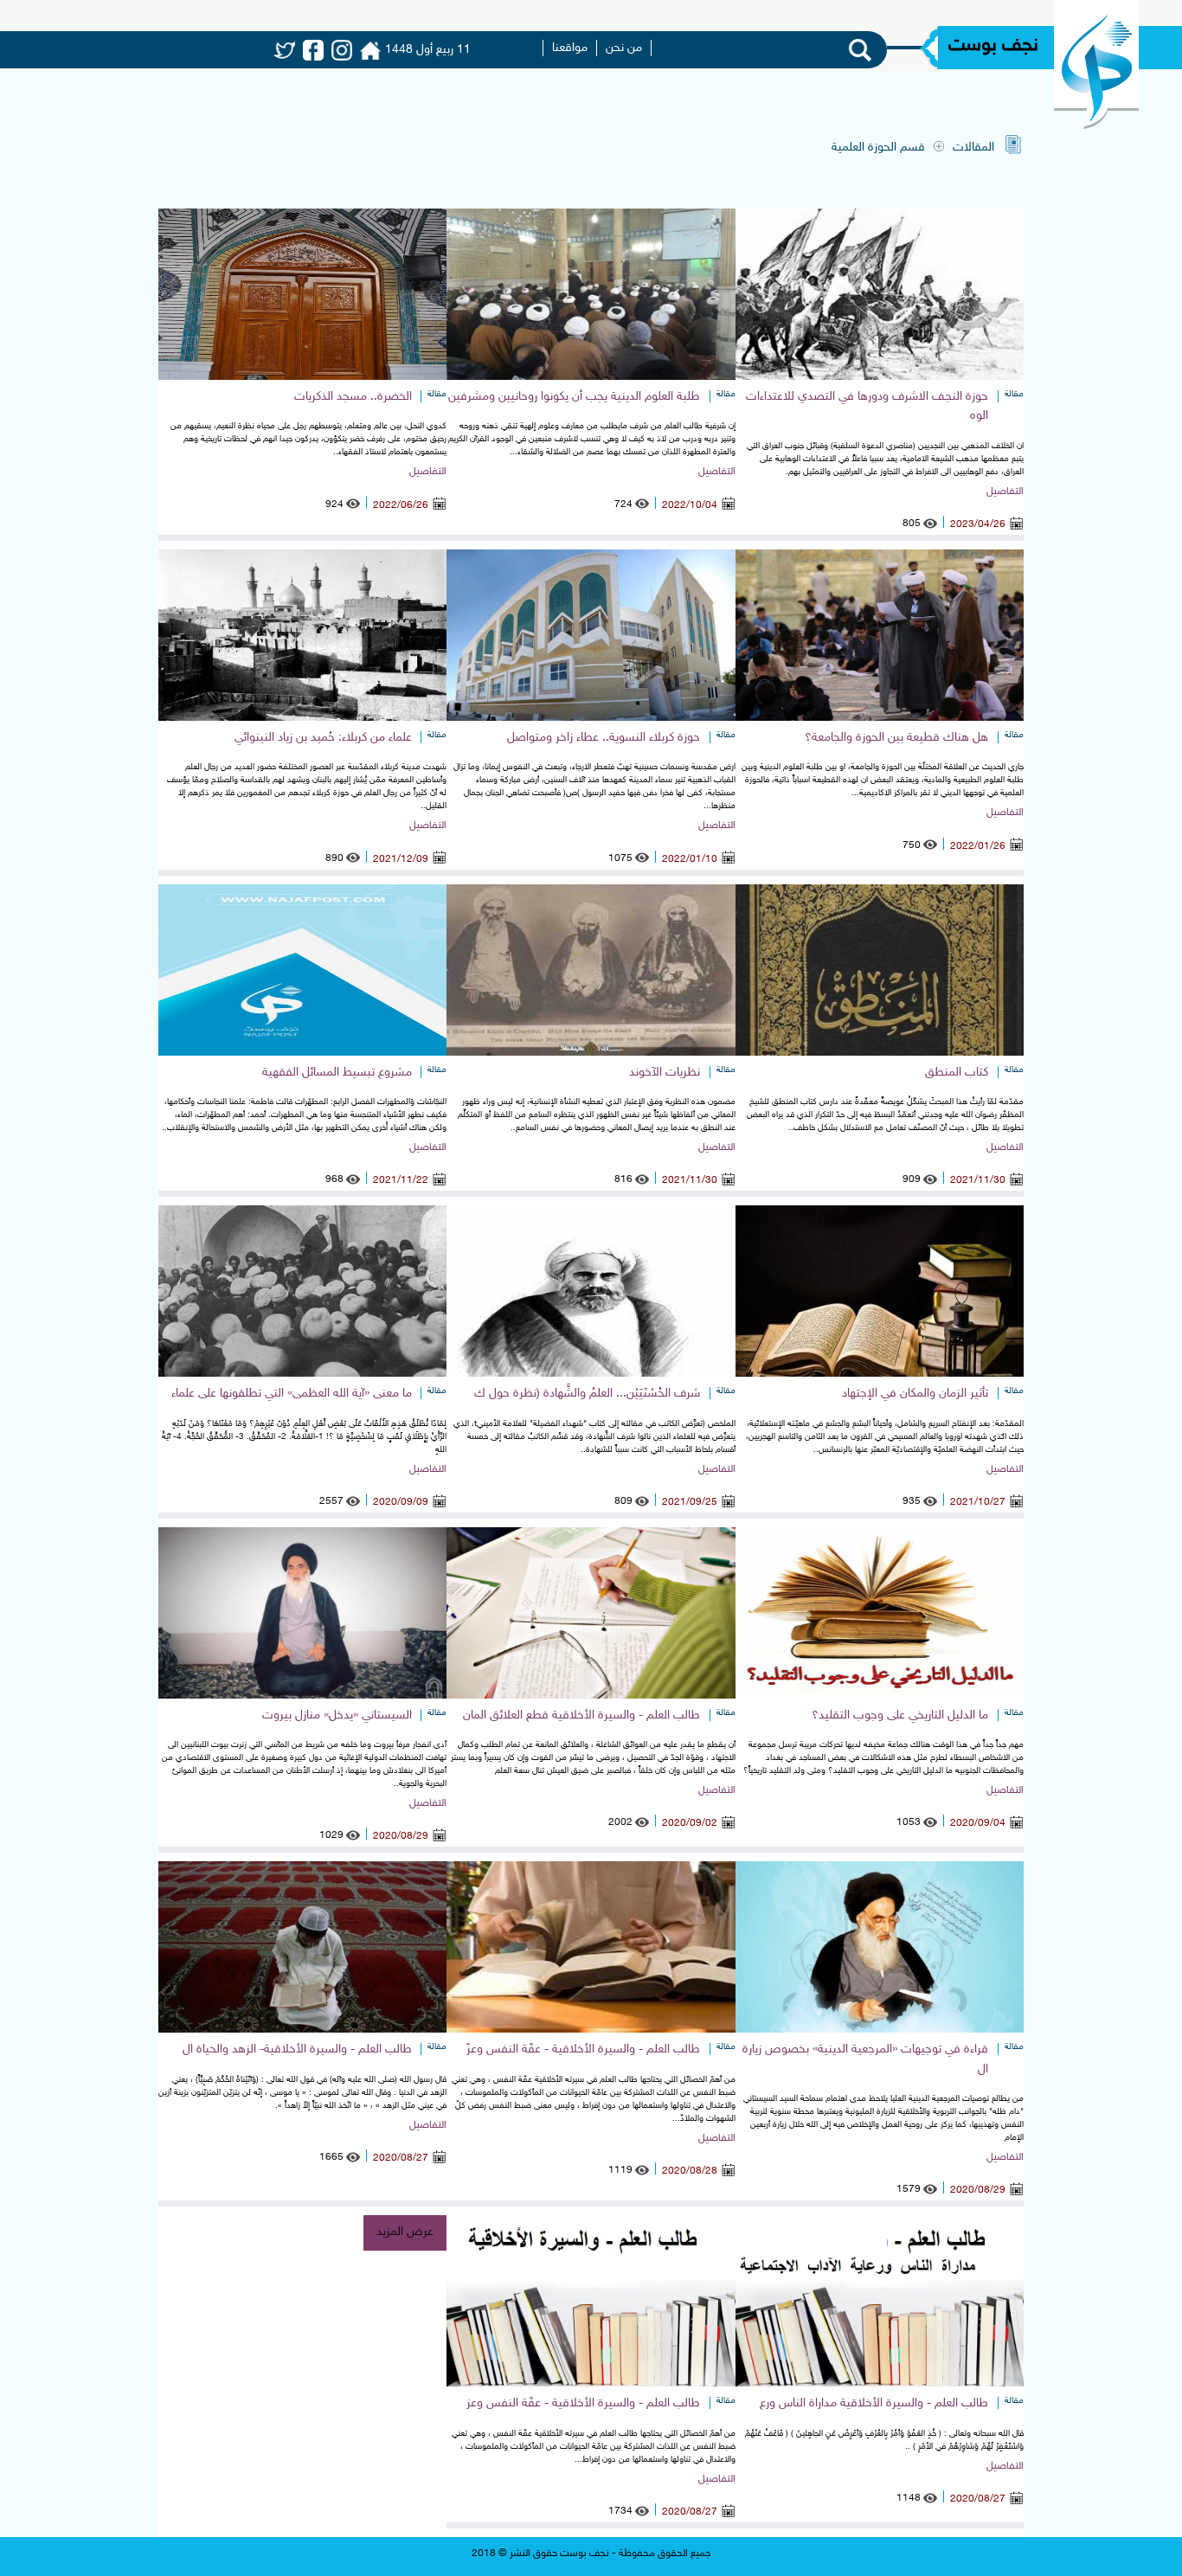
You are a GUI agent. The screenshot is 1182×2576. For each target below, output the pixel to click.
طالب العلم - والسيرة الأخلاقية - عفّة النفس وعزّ (583, 2049)
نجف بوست (993, 46)
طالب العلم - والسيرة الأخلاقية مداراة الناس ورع (874, 2403)
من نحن (624, 48)
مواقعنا (570, 48)
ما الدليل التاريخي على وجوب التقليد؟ (900, 1715)
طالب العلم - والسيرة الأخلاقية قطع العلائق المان (581, 1715)
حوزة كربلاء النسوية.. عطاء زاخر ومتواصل (604, 738)
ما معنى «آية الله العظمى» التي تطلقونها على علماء (292, 1394)
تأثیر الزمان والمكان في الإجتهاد (915, 1394)
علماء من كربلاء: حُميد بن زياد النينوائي (323, 738)
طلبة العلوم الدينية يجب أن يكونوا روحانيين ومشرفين (574, 397)
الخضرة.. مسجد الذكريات (353, 397)
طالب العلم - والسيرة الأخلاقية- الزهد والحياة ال (297, 2049)
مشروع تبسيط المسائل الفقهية (337, 1073)
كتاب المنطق (957, 1073)
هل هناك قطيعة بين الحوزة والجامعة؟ (896, 738)
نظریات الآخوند (665, 1073)
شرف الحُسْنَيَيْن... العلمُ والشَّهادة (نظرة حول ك (587, 1394)
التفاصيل (1005, 491)
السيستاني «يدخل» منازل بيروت (337, 1715)
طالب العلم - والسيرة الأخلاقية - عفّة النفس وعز (583, 2403)
